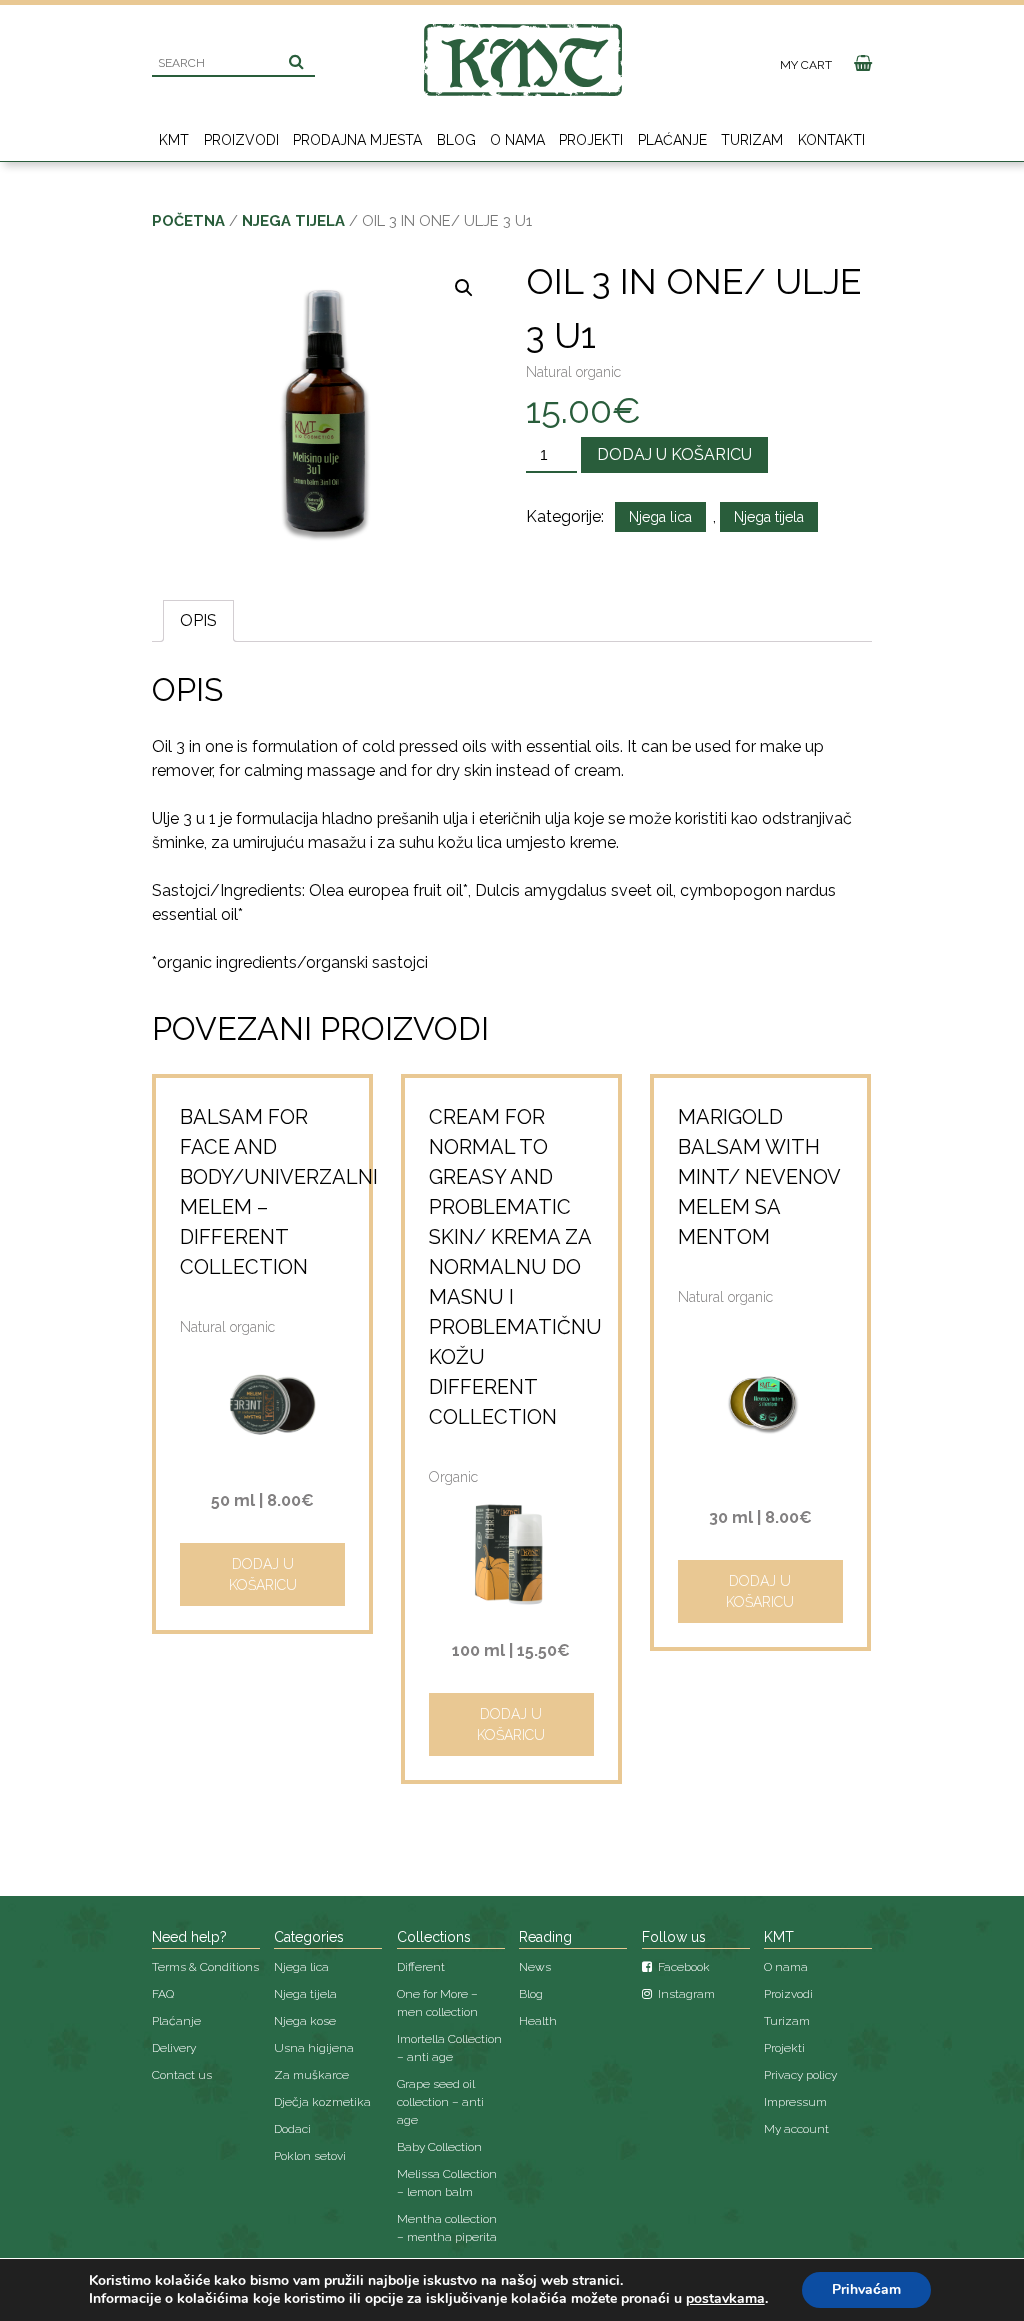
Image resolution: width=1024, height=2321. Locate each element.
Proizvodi (241, 140)
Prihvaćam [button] (866, 2289)
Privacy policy (800, 2075)
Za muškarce (311, 2075)
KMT (174, 140)
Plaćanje (672, 140)
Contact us (182, 2075)
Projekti (591, 140)
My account (796, 2129)
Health (538, 2021)
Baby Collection (439, 2147)
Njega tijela (293, 220)
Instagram (685, 1994)
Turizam (752, 140)
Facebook (682, 1967)
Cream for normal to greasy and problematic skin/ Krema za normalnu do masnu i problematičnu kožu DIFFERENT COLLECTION (515, 1267)
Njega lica (660, 517)
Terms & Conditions (205, 1967)
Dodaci (292, 2129)
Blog (456, 140)
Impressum (795, 2102)
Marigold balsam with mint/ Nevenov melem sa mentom (759, 1177)
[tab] (198, 621)
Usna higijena (314, 2048)
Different (421, 1967)
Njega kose (305, 2021)
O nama (517, 140)
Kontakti (831, 140)
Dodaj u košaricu (674, 454)
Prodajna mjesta (357, 140)
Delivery (174, 2048)
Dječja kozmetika (322, 2102)
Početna (188, 220)
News (535, 1967)
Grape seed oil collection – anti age (440, 2102)
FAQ (163, 1994)
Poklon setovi (310, 2156)
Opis (198, 620)
